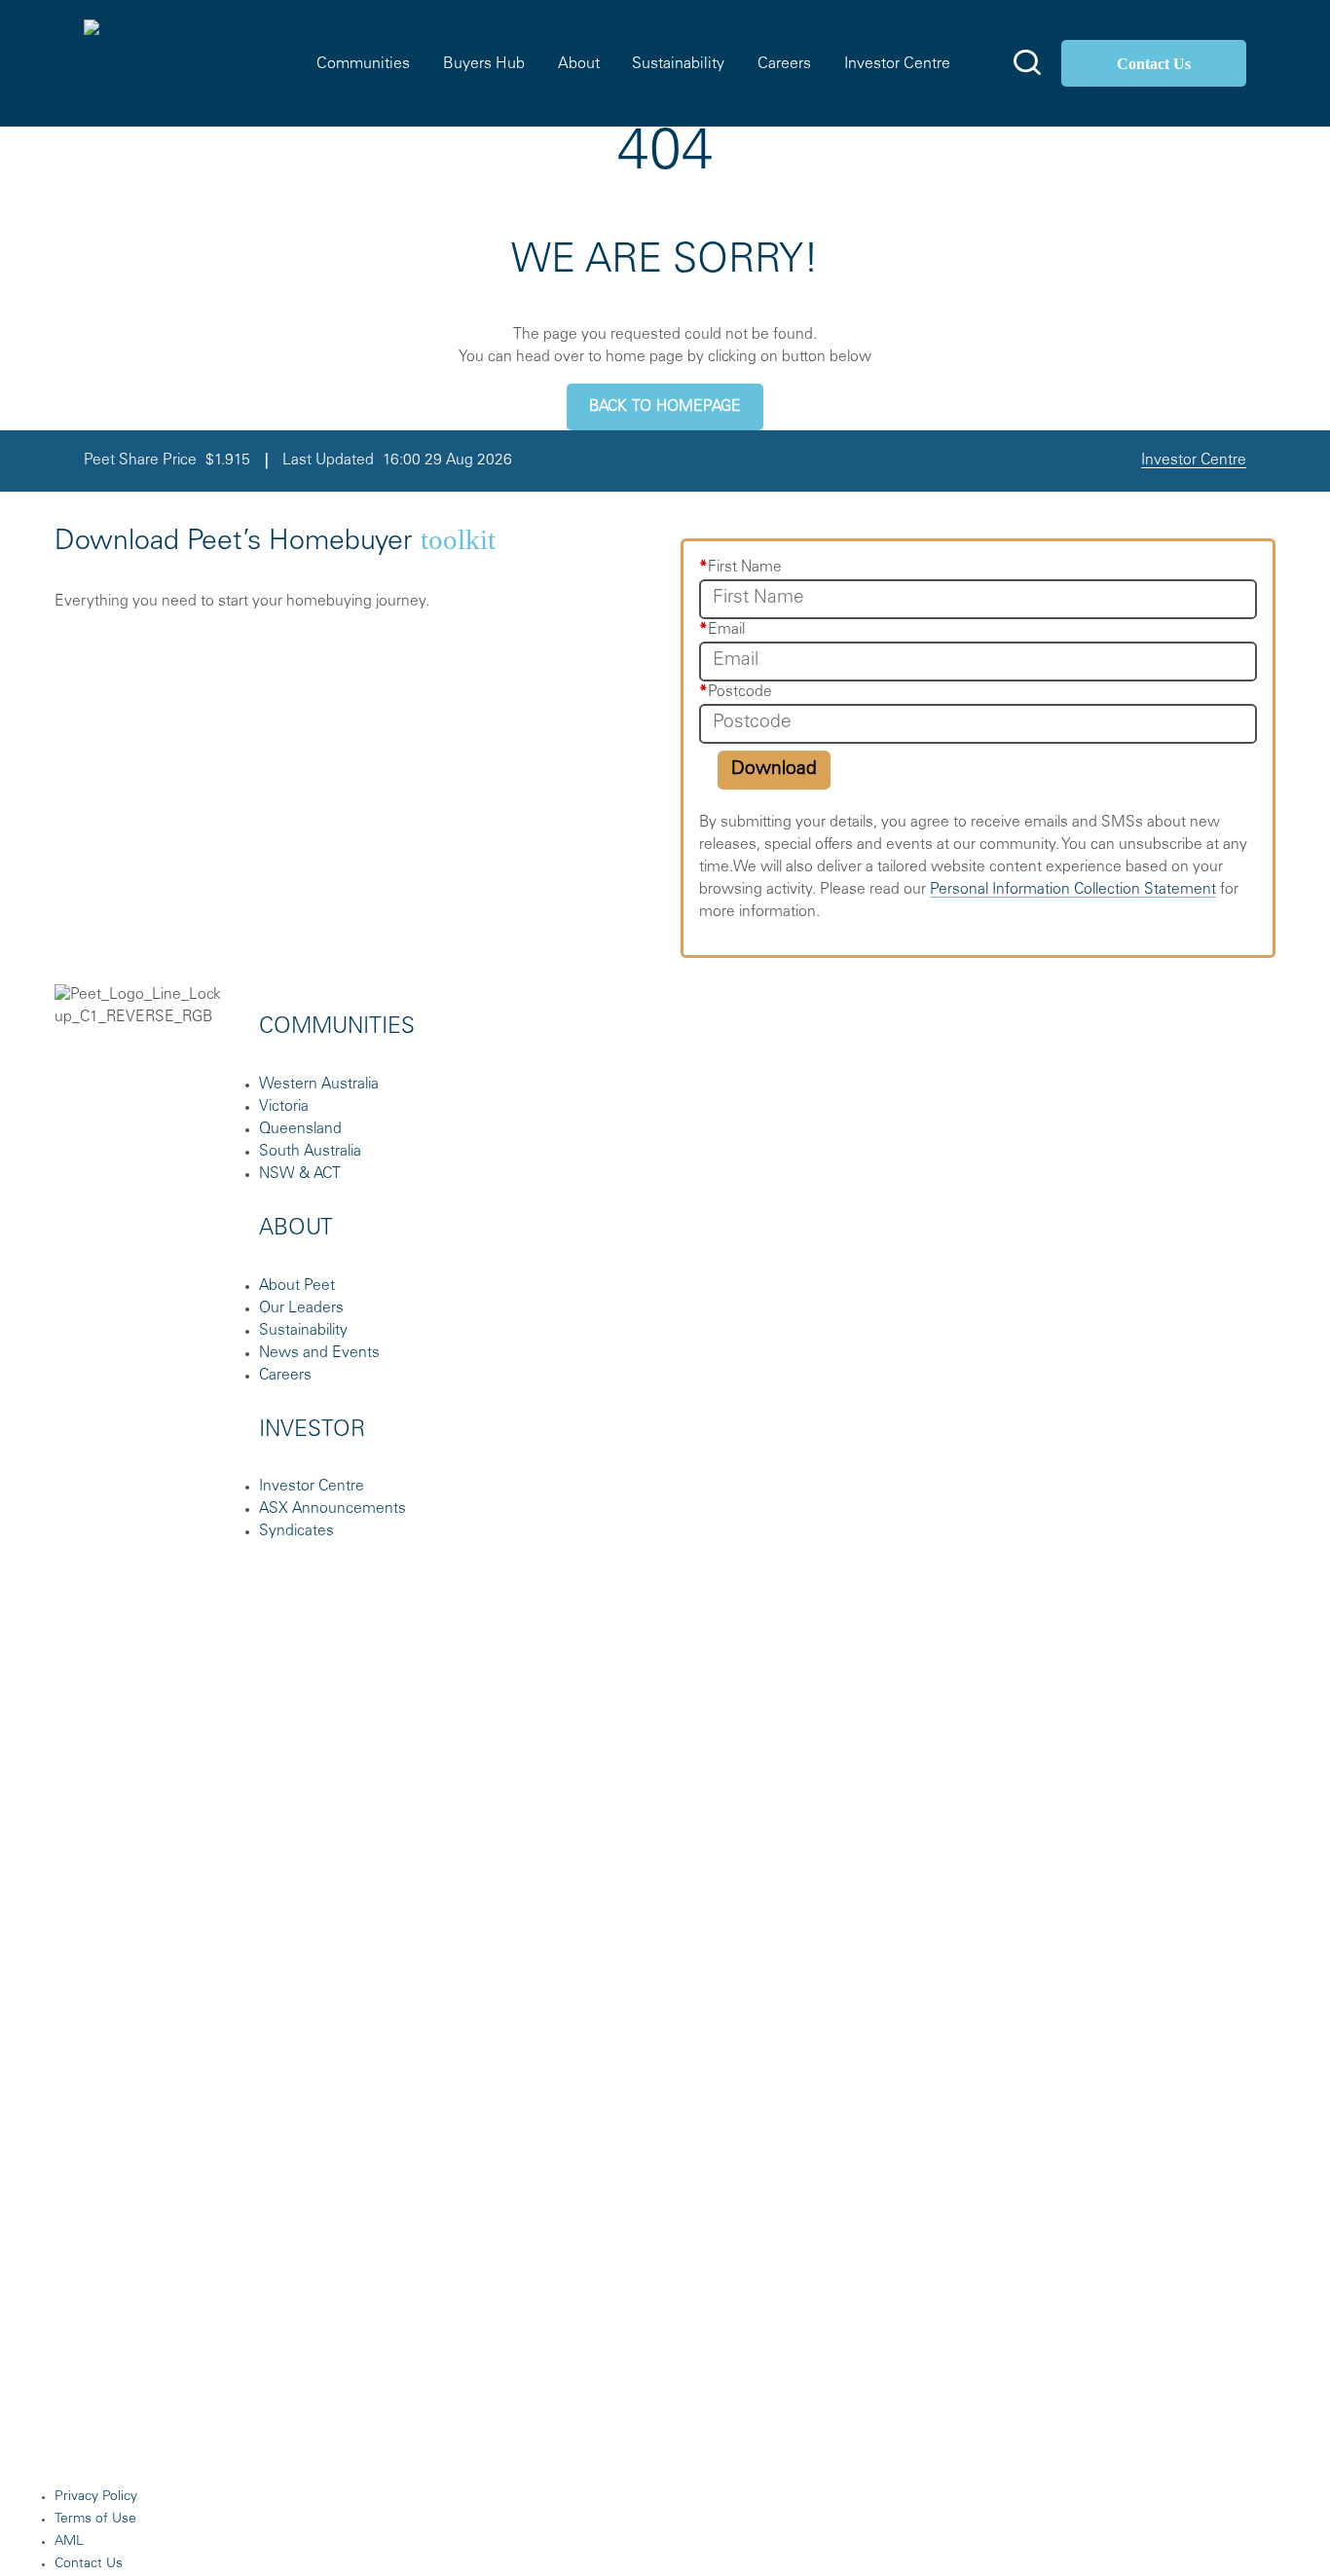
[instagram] (1078, 1053)
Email (722, 630)
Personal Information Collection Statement (1073, 890)
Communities (363, 64)
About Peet (297, 1287)
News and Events (319, 1354)
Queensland (300, 1130)
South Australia (310, 1152)
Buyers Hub (484, 64)
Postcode (736, 693)
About (579, 64)
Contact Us (1154, 64)
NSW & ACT (300, 1175)
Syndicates (296, 1532)
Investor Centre (897, 64)
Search (1027, 62)
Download (774, 770)
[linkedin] (1151, 1053)
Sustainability (678, 64)
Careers (784, 64)
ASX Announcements (332, 1509)
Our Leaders (301, 1309)
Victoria (284, 1107)
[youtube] (1224, 1053)
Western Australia (319, 1085)
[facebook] (1005, 1053)
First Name (740, 568)
